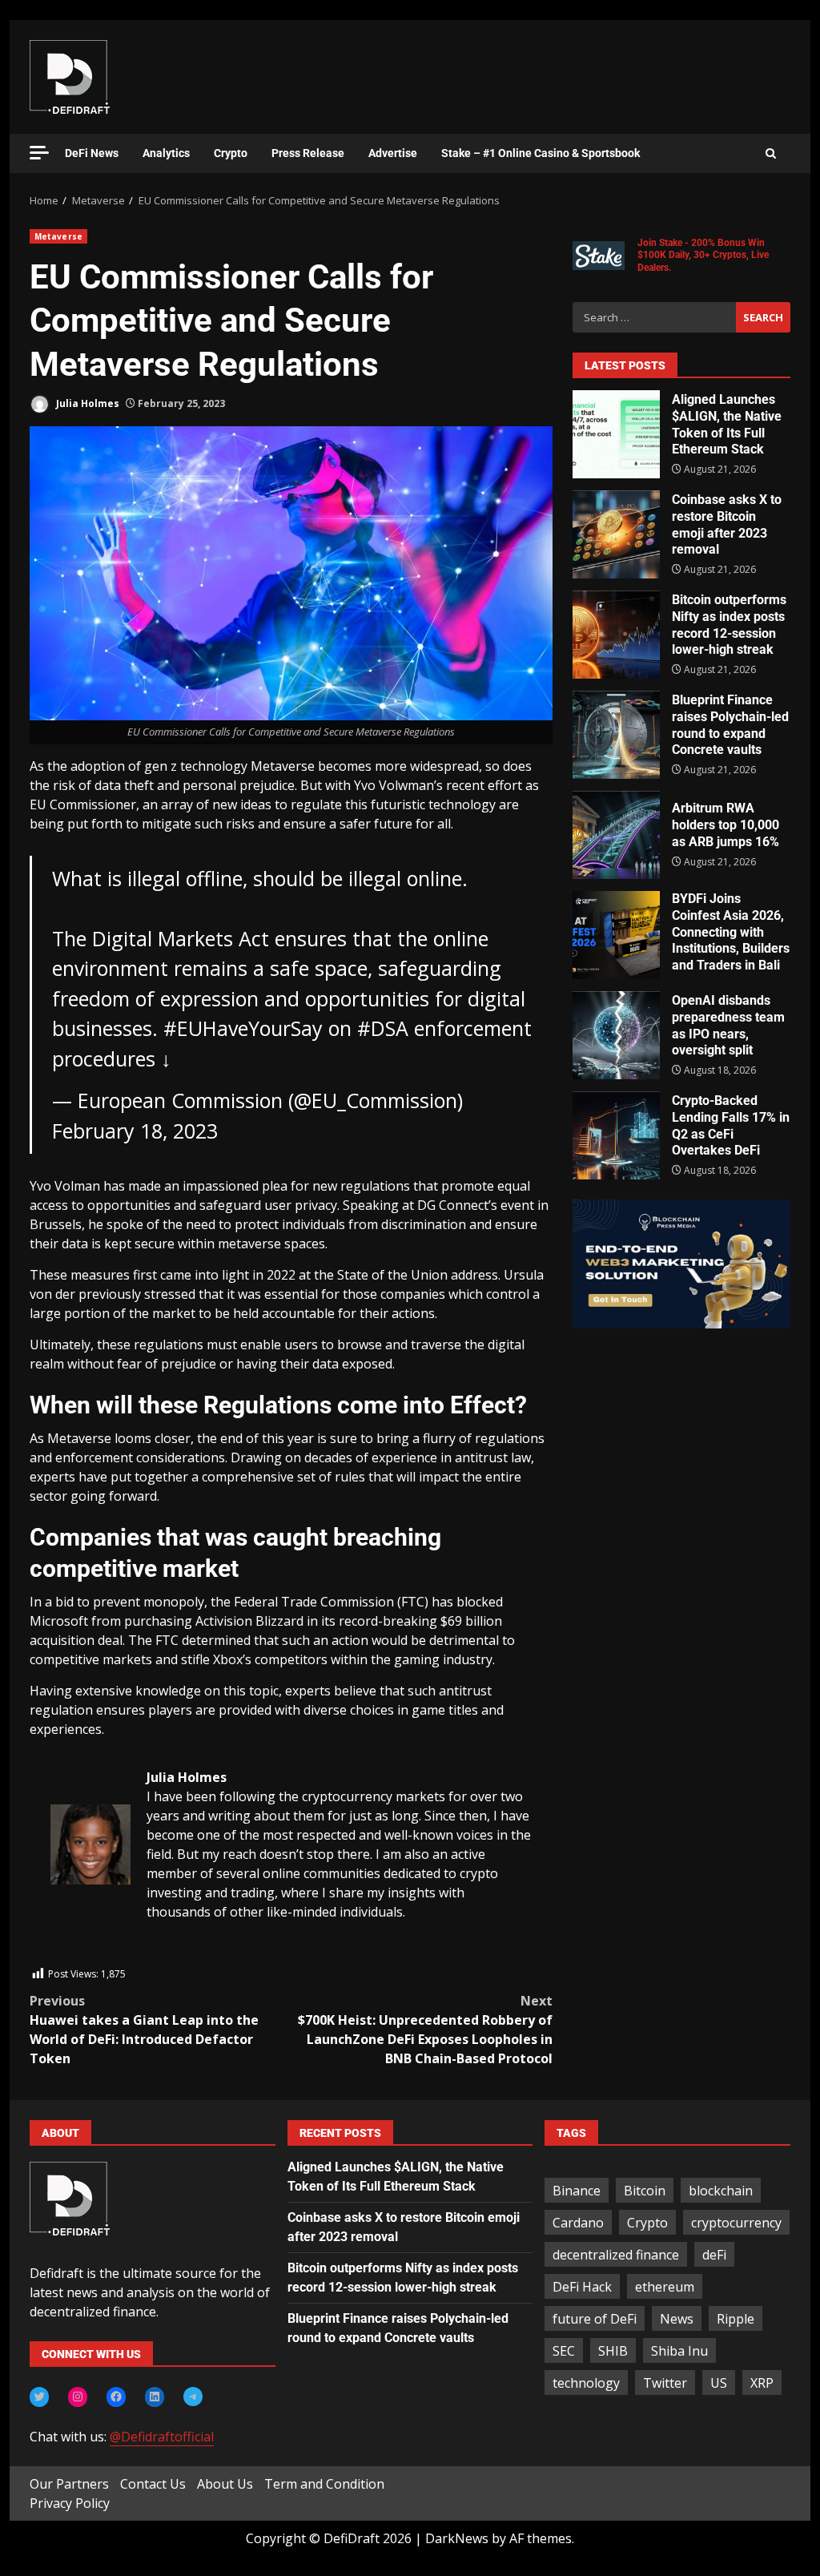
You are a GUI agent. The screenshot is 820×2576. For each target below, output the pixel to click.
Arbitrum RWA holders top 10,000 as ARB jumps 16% (616, 835)
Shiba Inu (679, 2351)
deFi (714, 2255)
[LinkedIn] (155, 2397)
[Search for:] (654, 317)
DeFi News (92, 153)
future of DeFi (595, 2319)
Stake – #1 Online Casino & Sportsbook (541, 153)
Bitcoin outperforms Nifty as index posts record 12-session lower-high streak (616, 635)
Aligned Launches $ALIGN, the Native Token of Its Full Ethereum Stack (616, 434)
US (719, 2383)
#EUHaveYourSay (243, 1028)
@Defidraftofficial (162, 2437)
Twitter (665, 2383)
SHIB (613, 2351)
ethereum (665, 2287)
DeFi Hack (582, 2287)
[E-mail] (59, 1956)
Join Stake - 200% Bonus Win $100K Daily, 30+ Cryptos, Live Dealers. (703, 255)
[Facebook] (116, 2397)
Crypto (231, 153)
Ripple (736, 2319)
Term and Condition (324, 2484)
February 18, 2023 (135, 1131)
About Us (225, 2484)
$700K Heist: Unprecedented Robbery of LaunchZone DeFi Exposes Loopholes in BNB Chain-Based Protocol (425, 2030)
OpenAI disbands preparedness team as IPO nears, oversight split (616, 1035)
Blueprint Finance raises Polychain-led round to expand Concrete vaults (616, 735)
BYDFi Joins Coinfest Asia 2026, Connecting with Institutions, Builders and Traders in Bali (616, 935)
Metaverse (58, 236)
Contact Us (153, 2484)
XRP (762, 2383)
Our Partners (69, 2484)
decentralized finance (616, 2255)
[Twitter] (39, 2397)
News (677, 2319)
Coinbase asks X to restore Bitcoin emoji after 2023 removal (616, 534)
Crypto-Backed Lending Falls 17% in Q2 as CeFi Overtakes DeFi (616, 1135)
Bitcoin (645, 2191)
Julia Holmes (86, 403)
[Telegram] (193, 2397)
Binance (577, 2191)
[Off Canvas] (39, 153)
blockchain (721, 2191)
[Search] (771, 154)
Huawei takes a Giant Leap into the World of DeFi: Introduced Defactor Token (144, 2030)
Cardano (578, 2223)
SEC (564, 2351)
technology (586, 2383)
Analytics (166, 153)
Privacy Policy (70, 2503)
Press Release (308, 153)
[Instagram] (78, 2397)
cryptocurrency (736, 2223)
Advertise (393, 153)
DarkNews (457, 2538)
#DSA (383, 1028)
